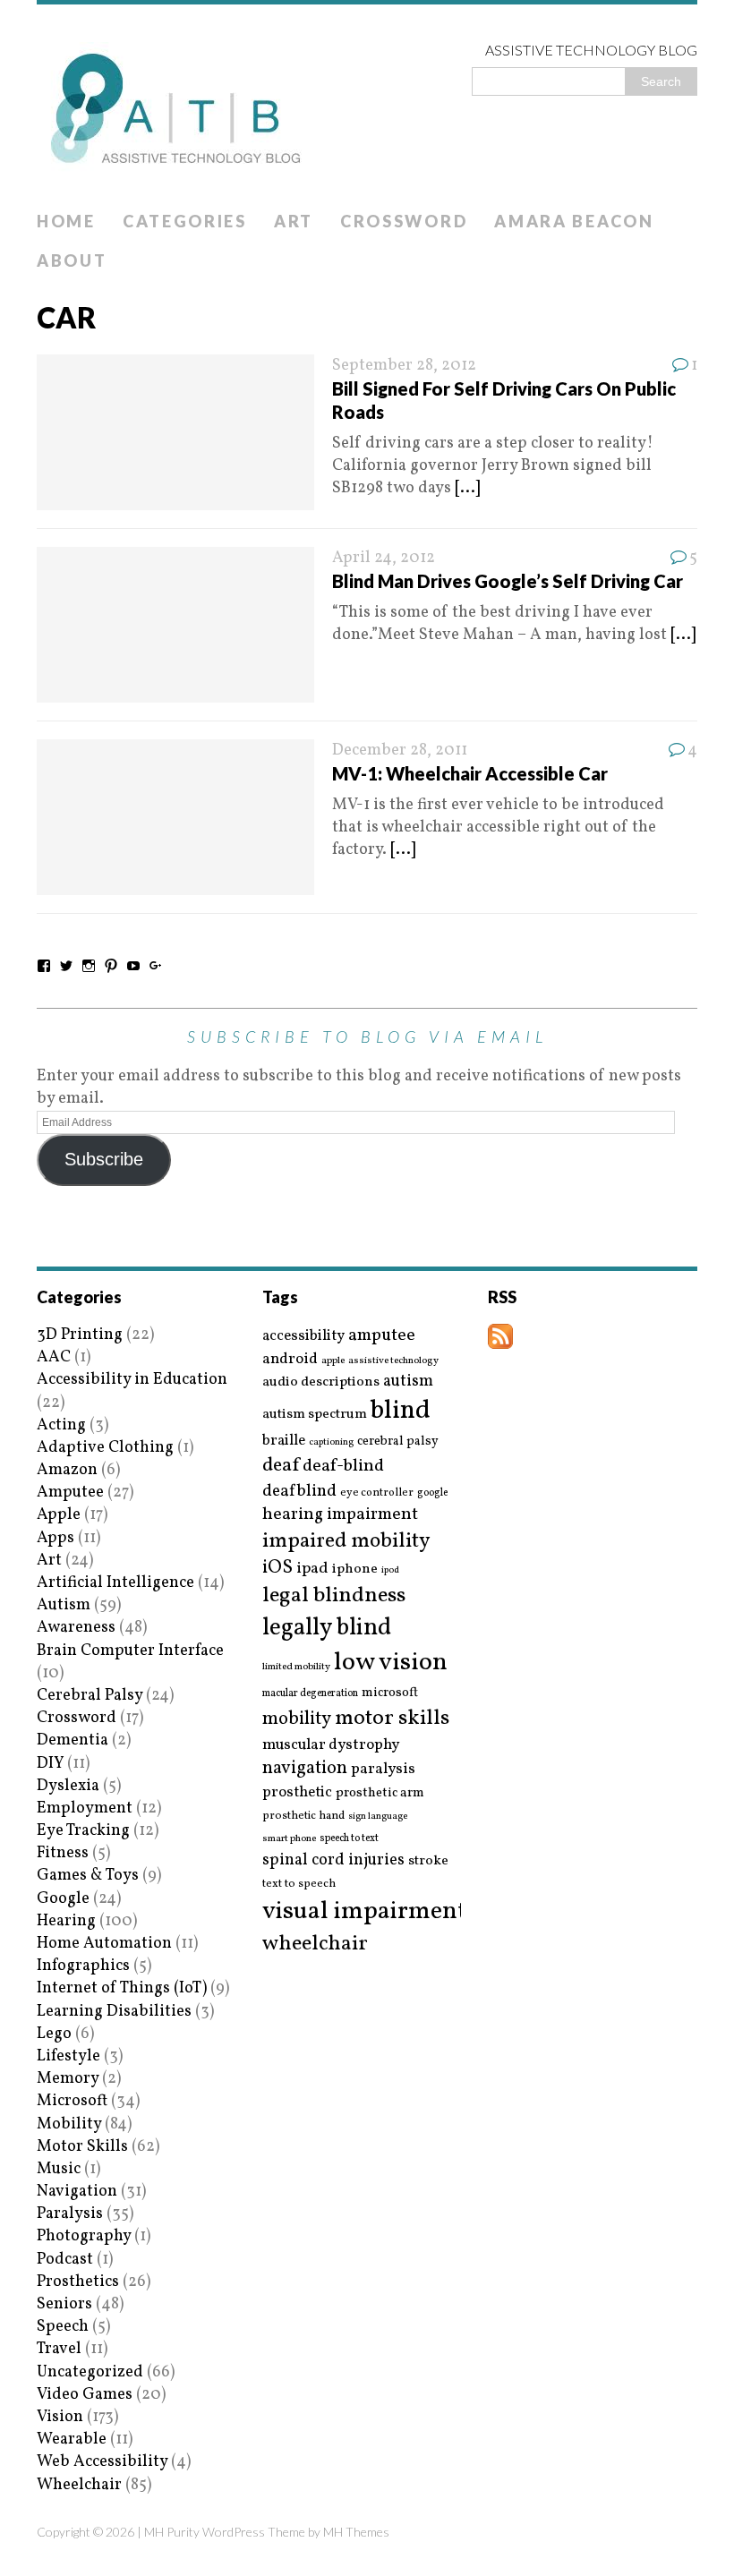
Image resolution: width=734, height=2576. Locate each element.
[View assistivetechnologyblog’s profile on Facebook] (44, 966)
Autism (64, 1605)
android (290, 1360)
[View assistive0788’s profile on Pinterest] (111, 966)
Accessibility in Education (132, 1380)
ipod (390, 1571)
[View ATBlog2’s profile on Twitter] (66, 966)
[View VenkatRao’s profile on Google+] (156, 966)
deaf (281, 1466)
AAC (54, 1357)
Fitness (63, 1853)
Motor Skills (82, 2147)
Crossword (404, 221)
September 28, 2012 (404, 366)
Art (294, 221)
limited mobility (296, 1667)
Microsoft (72, 2101)
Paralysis (70, 2214)
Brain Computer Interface (130, 1651)
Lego (54, 2034)
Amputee (70, 1493)
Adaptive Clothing (105, 1448)
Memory (68, 2079)
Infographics (83, 1966)
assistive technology (393, 1361)
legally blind (327, 1629)
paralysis (383, 1770)
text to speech (299, 1885)
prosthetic (297, 1792)
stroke (428, 1861)
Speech (63, 2327)
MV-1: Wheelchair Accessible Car (470, 773)
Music (59, 2169)
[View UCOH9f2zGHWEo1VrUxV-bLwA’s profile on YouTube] (133, 966)
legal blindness (334, 1596)
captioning (331, 1443)
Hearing (66, 1921)
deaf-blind (343, 1467)
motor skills (392, 1719)
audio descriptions (321, 1382)
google (432, 1493)
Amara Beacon (574, 221)
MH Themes (356, 2532)
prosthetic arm (380, 1794)
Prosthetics (78, 2282)
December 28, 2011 (400, 751)
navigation (305, 1769)
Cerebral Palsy (90, 1696)
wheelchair (315, 1944)
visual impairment (365, 1911)
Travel (59, 2349)
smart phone (289, 1839)
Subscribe (104, 1159)
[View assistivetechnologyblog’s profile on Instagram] (89, 966)
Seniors (64, 2304)
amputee (382, 1336)
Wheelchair (79, 2485)
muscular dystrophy (331, 1745)
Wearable (72, 2440)
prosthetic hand (303, 1817)
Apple (59, 1515)
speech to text (349, 1838)
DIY (50, 1764)
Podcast (65, 2260)
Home (66, 221)
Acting (61, 1425)
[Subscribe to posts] (500, 1338)
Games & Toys (88, 1876)
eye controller (377, 1493)
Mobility (69, 2124)
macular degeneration (310, 1693)
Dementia (73, 1740)
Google (63, 1899)
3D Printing (80, 1335)
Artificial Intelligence (115, 1583)
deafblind (299, 1491)
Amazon (67, 1470)
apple (333, 1361)
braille (284, 1441)
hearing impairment (340, 1514)
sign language (378, 1817)
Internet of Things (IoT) (122, 1988)
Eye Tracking (83, 1831)
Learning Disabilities (114, 2012)
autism (408, 1382)
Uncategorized (90, 2372)
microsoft (390, 1693)
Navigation (77, 2192)
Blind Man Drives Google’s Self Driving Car (508, 581)
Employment (85, 1808)
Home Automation (104, 1944)
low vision (391, 1663)
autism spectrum (315, 1414)
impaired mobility (346, 1541)
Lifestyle (68, 2056)
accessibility (303, 1336)
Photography (84, 2236)
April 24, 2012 (384, 558)
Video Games (85, 2395)
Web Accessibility (102, 2462)
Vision (60, 2417)
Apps (55, 1538)
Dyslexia (68, 1786)
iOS (277, 1568)
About (72, 260)
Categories (185, 221)
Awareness (76, 1628)
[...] (467, 488)
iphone (355, 1569)
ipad (312, 1569)
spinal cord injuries (333, 1860)
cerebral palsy (398, 1442)
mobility (297, 1719)
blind (401, 1411)
